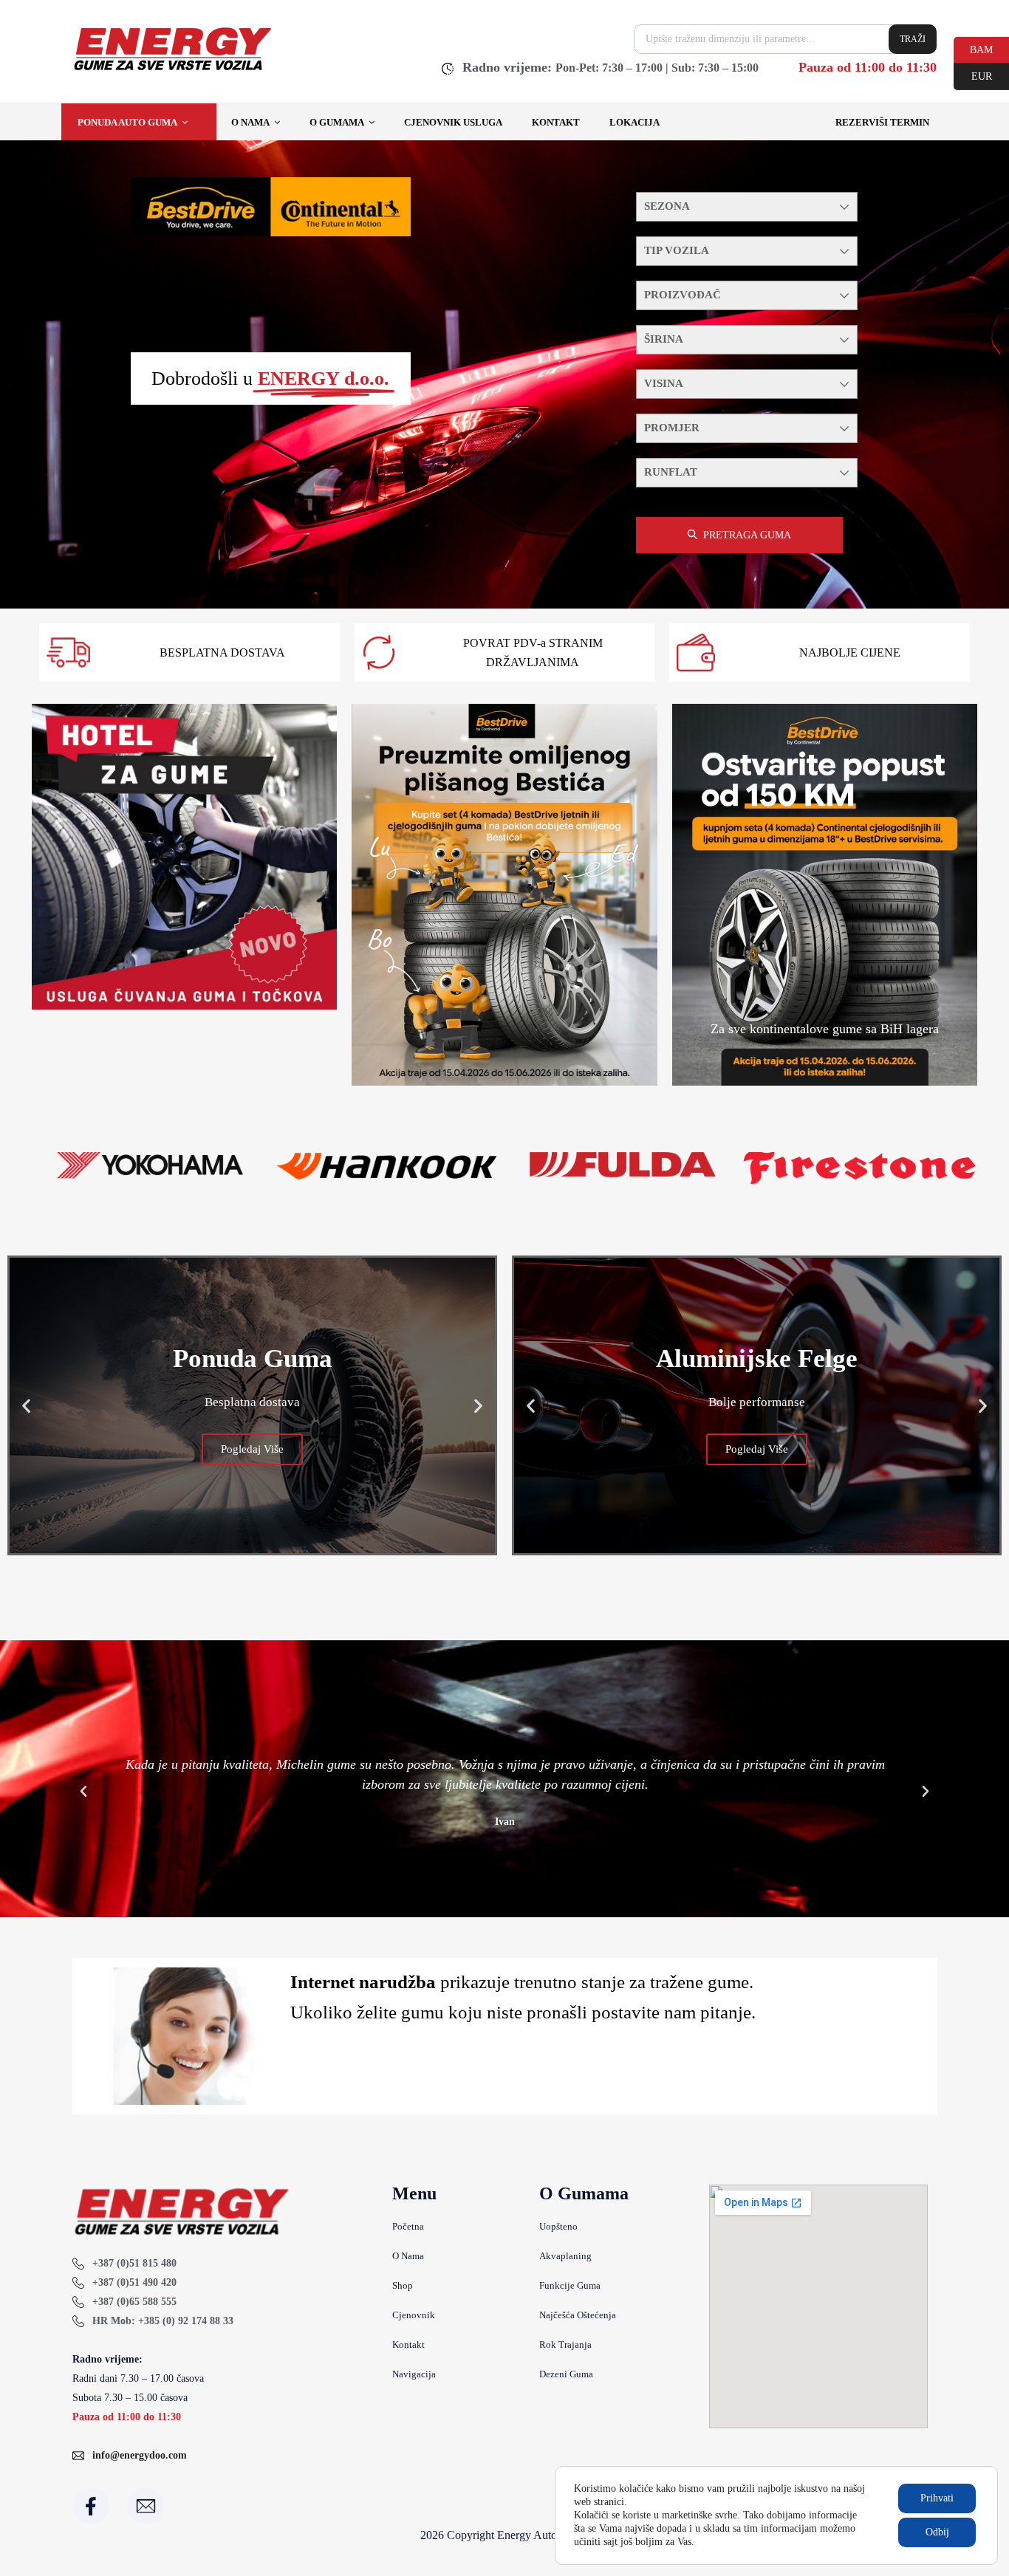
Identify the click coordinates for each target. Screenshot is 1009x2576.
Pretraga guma (747, 535)
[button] (26, 1405)
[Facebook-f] (91, 2506)
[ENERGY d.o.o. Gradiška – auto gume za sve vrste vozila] (172, 70)
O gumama (337, 122)
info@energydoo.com (140, 2455)
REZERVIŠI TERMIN (882, 122)
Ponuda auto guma (127, 122)
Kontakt (556, 122)
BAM (973, 49)
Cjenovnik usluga (453, 122)
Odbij (937, 2532)
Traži (913, 39)
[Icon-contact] (146, 2506)
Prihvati (937, 2498)
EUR (973, 75)
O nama (250, 122)
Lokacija (635, 122)
